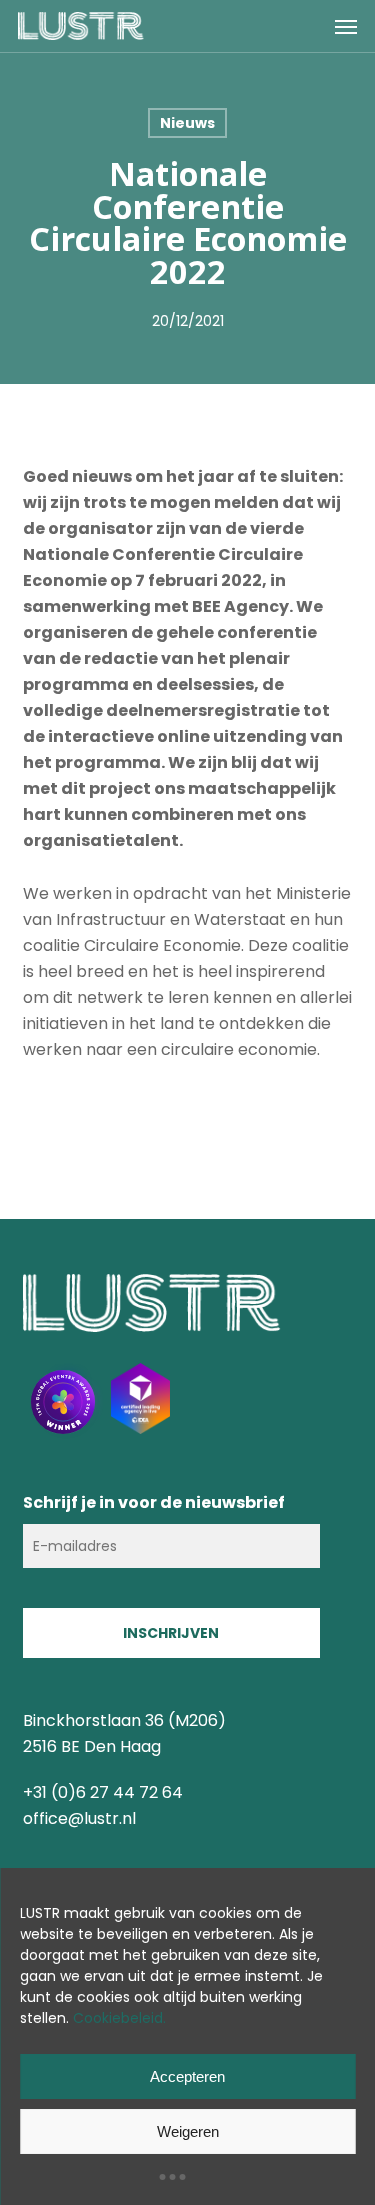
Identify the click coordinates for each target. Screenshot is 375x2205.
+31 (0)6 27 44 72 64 (103, 1792)
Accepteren (187, 2076)
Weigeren (188, 2131)
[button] (346, 26)
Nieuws (187, 123)
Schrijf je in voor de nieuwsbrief (154, 1502)
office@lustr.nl (79, 1818)
